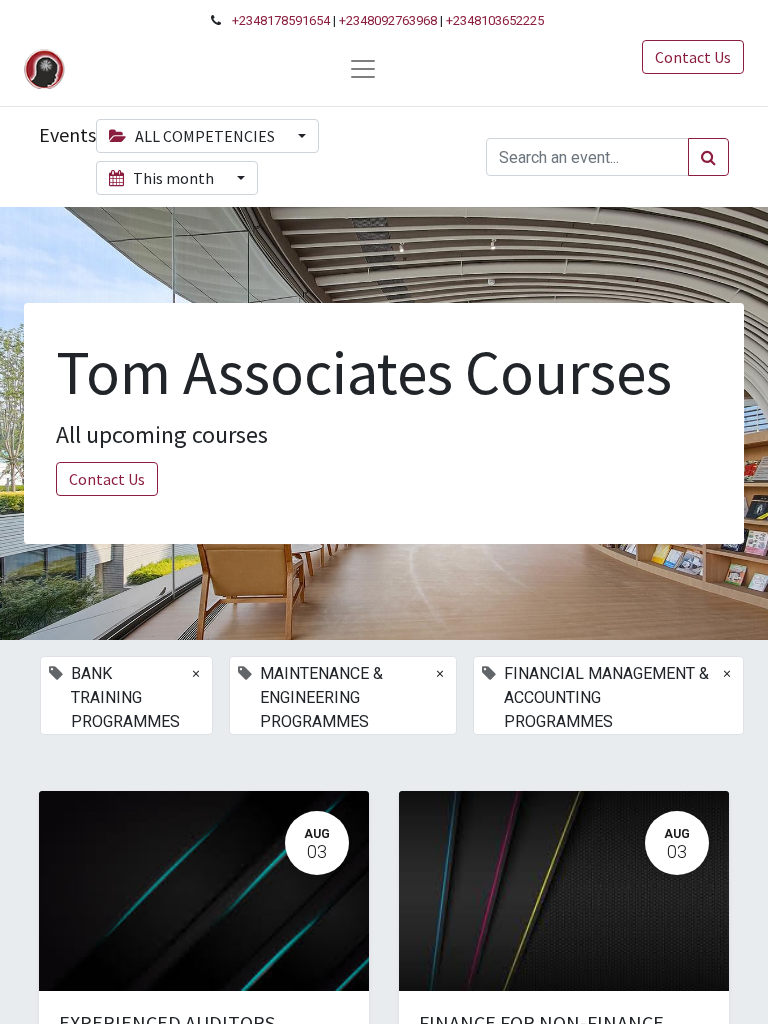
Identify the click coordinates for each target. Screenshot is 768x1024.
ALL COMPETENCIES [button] (205, 136)
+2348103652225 (495, 20)
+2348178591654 (281, 20)
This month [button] (173, 178)
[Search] (708, 157)
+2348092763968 (388, 20)
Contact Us (693, 57)
